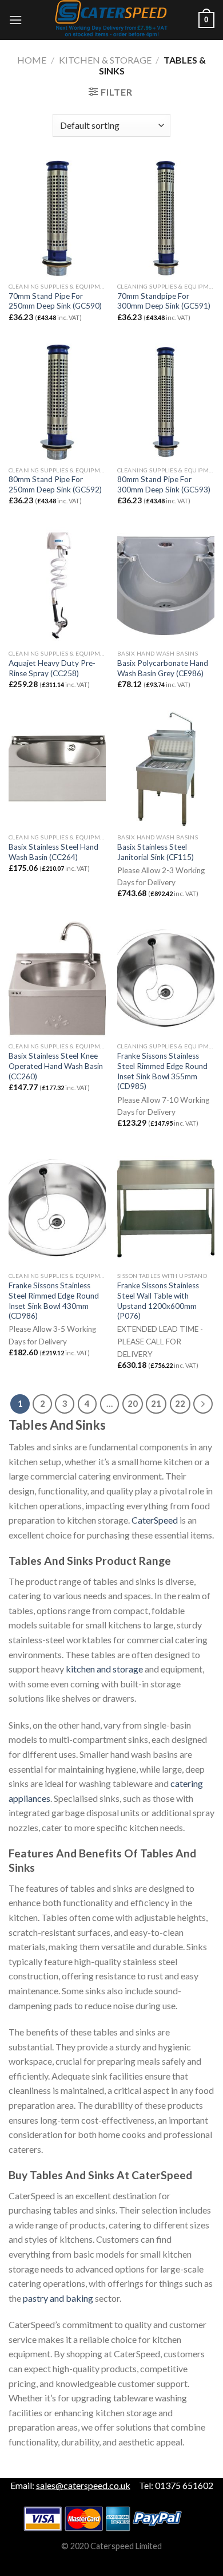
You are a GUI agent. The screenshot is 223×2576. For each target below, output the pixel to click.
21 (156, 1403)
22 (180, 1403)
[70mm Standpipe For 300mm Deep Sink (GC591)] (166, 218)
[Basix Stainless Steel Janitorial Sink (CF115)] (166, 769)
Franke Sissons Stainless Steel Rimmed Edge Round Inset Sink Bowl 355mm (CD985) (162, 1071)
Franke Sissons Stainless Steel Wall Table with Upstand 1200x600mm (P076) (158, 1301)
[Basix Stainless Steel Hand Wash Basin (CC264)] (57, 769)
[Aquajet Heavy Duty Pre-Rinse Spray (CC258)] (57, 585)
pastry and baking (58, 2298)
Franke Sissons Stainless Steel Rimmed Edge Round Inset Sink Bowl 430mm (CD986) (54, 1301)
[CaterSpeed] (111, 20)
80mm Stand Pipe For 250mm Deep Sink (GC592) (55, 484)
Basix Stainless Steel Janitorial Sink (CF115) (156, 852)
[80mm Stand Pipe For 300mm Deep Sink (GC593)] (166, 402)
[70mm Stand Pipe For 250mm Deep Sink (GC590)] (57, 218)
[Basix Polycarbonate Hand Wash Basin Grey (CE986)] (166, 585)
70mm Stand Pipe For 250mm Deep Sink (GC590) (55, 301)
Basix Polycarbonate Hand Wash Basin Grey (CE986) (163, 668)
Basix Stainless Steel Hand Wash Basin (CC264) (53, 852)
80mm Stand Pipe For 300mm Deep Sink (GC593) (164, 484)
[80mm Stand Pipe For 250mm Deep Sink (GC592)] (57, 402)
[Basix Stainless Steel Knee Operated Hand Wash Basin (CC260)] (57, 979)
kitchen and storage (104, 1669)
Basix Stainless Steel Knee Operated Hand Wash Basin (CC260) (56, 1066)
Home (32, 60)
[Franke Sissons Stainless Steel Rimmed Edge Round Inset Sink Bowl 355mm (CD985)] (166, 979)
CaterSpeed (155, 1520)
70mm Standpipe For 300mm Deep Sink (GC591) (164, 301)
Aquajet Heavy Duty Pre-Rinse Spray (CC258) (52, 668)
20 (133, 1403)
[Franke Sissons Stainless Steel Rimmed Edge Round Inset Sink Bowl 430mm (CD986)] (57, 1208)
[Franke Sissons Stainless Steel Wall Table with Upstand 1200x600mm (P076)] (166, 1208)
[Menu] (15, 20)
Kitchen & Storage (105, 60)
